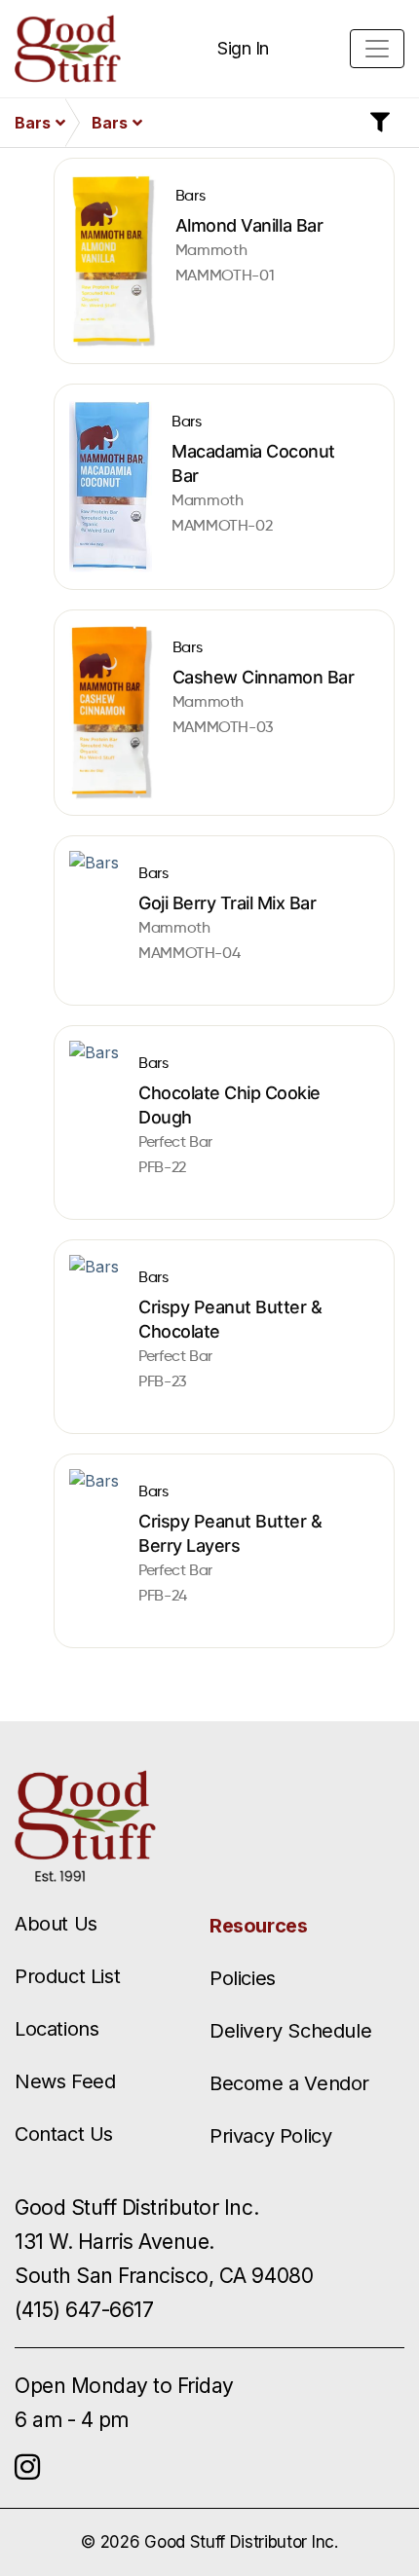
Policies (243, 1978)
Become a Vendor (289, 2083)
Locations (57, 2029)
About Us (56, 1924)
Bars (33, 123)
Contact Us (64, 2134)
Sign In (243, 48)
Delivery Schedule (290, 2031)
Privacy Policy (270, 2136)
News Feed (65, 2081)
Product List (67, 1976)
